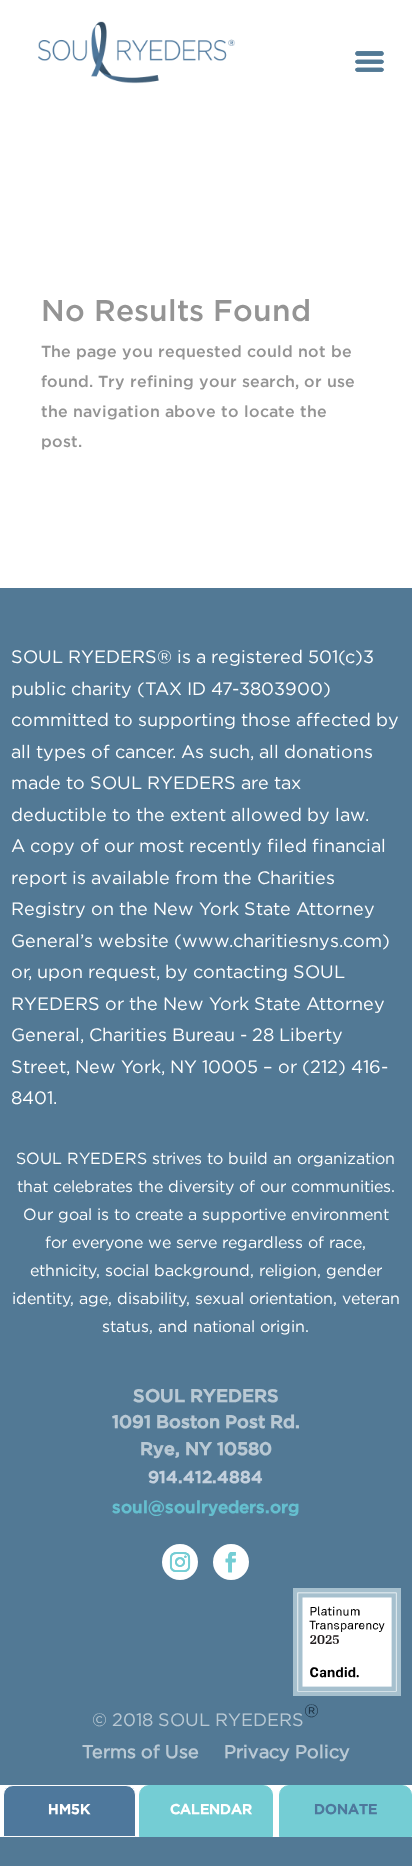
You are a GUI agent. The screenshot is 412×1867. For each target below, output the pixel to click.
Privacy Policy (287, 1753)
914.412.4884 (205, 1478)
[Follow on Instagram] (180, 1562)
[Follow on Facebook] (231, 1562)
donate (345, 1810)
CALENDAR (211, 1810)
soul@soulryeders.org (205, 1508)
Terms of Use (140, 1753)
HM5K (69, 1810)
